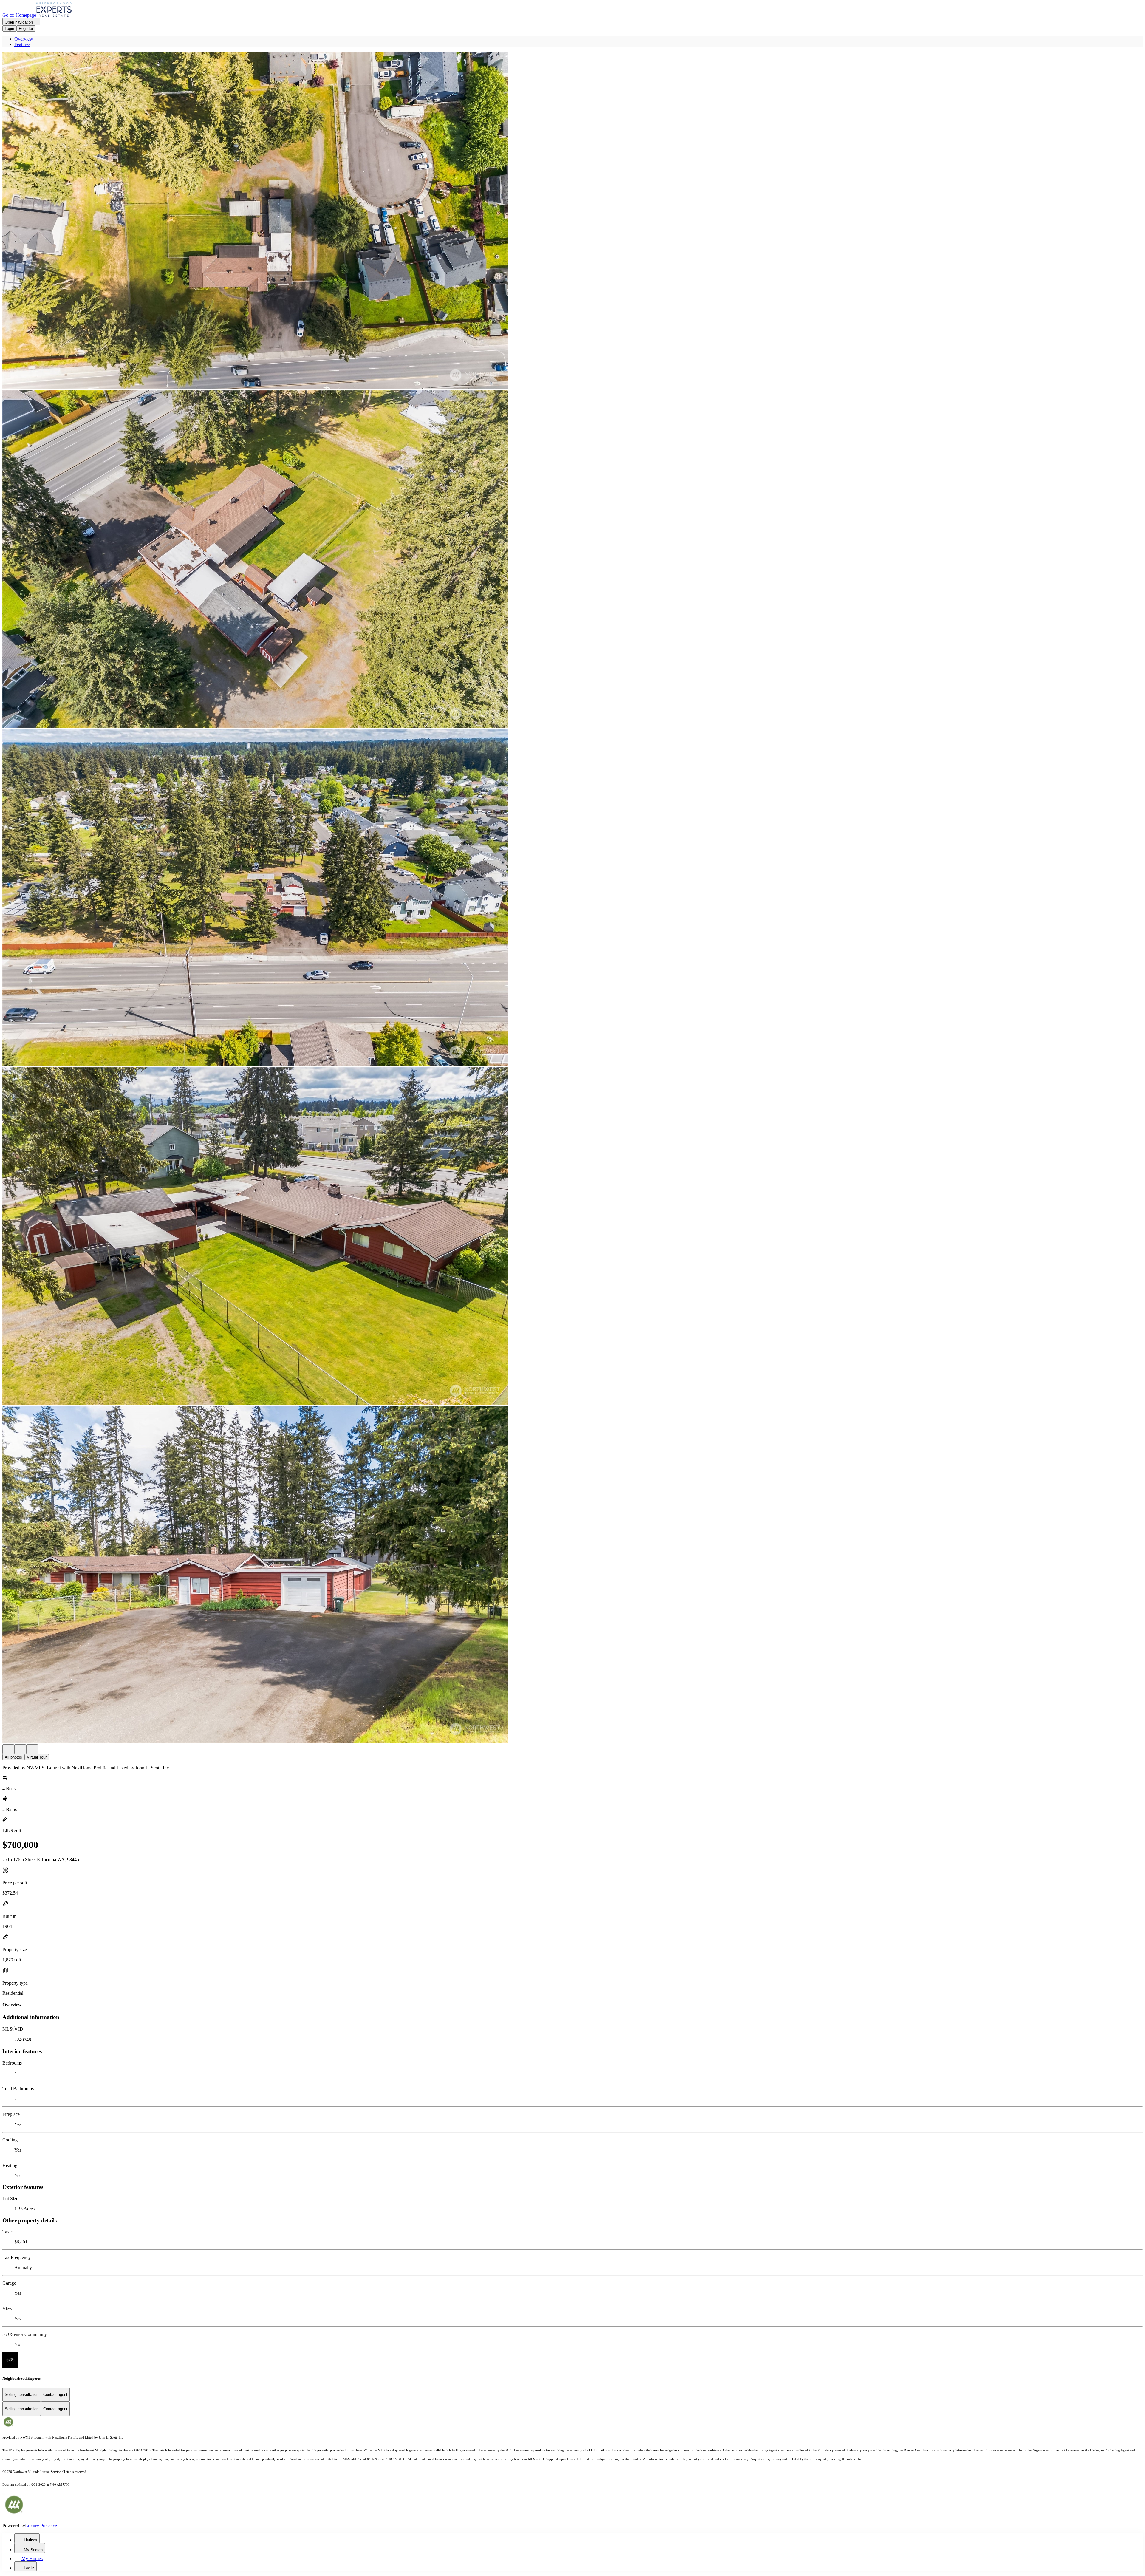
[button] (572, 221)
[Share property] (32, 1749)
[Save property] (20, 1749)
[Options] (8, 1749)
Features (22, 44)
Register (26, 28)
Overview (24, 39)
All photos (13, 1757)
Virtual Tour (37, 1757)
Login (9, 28)
